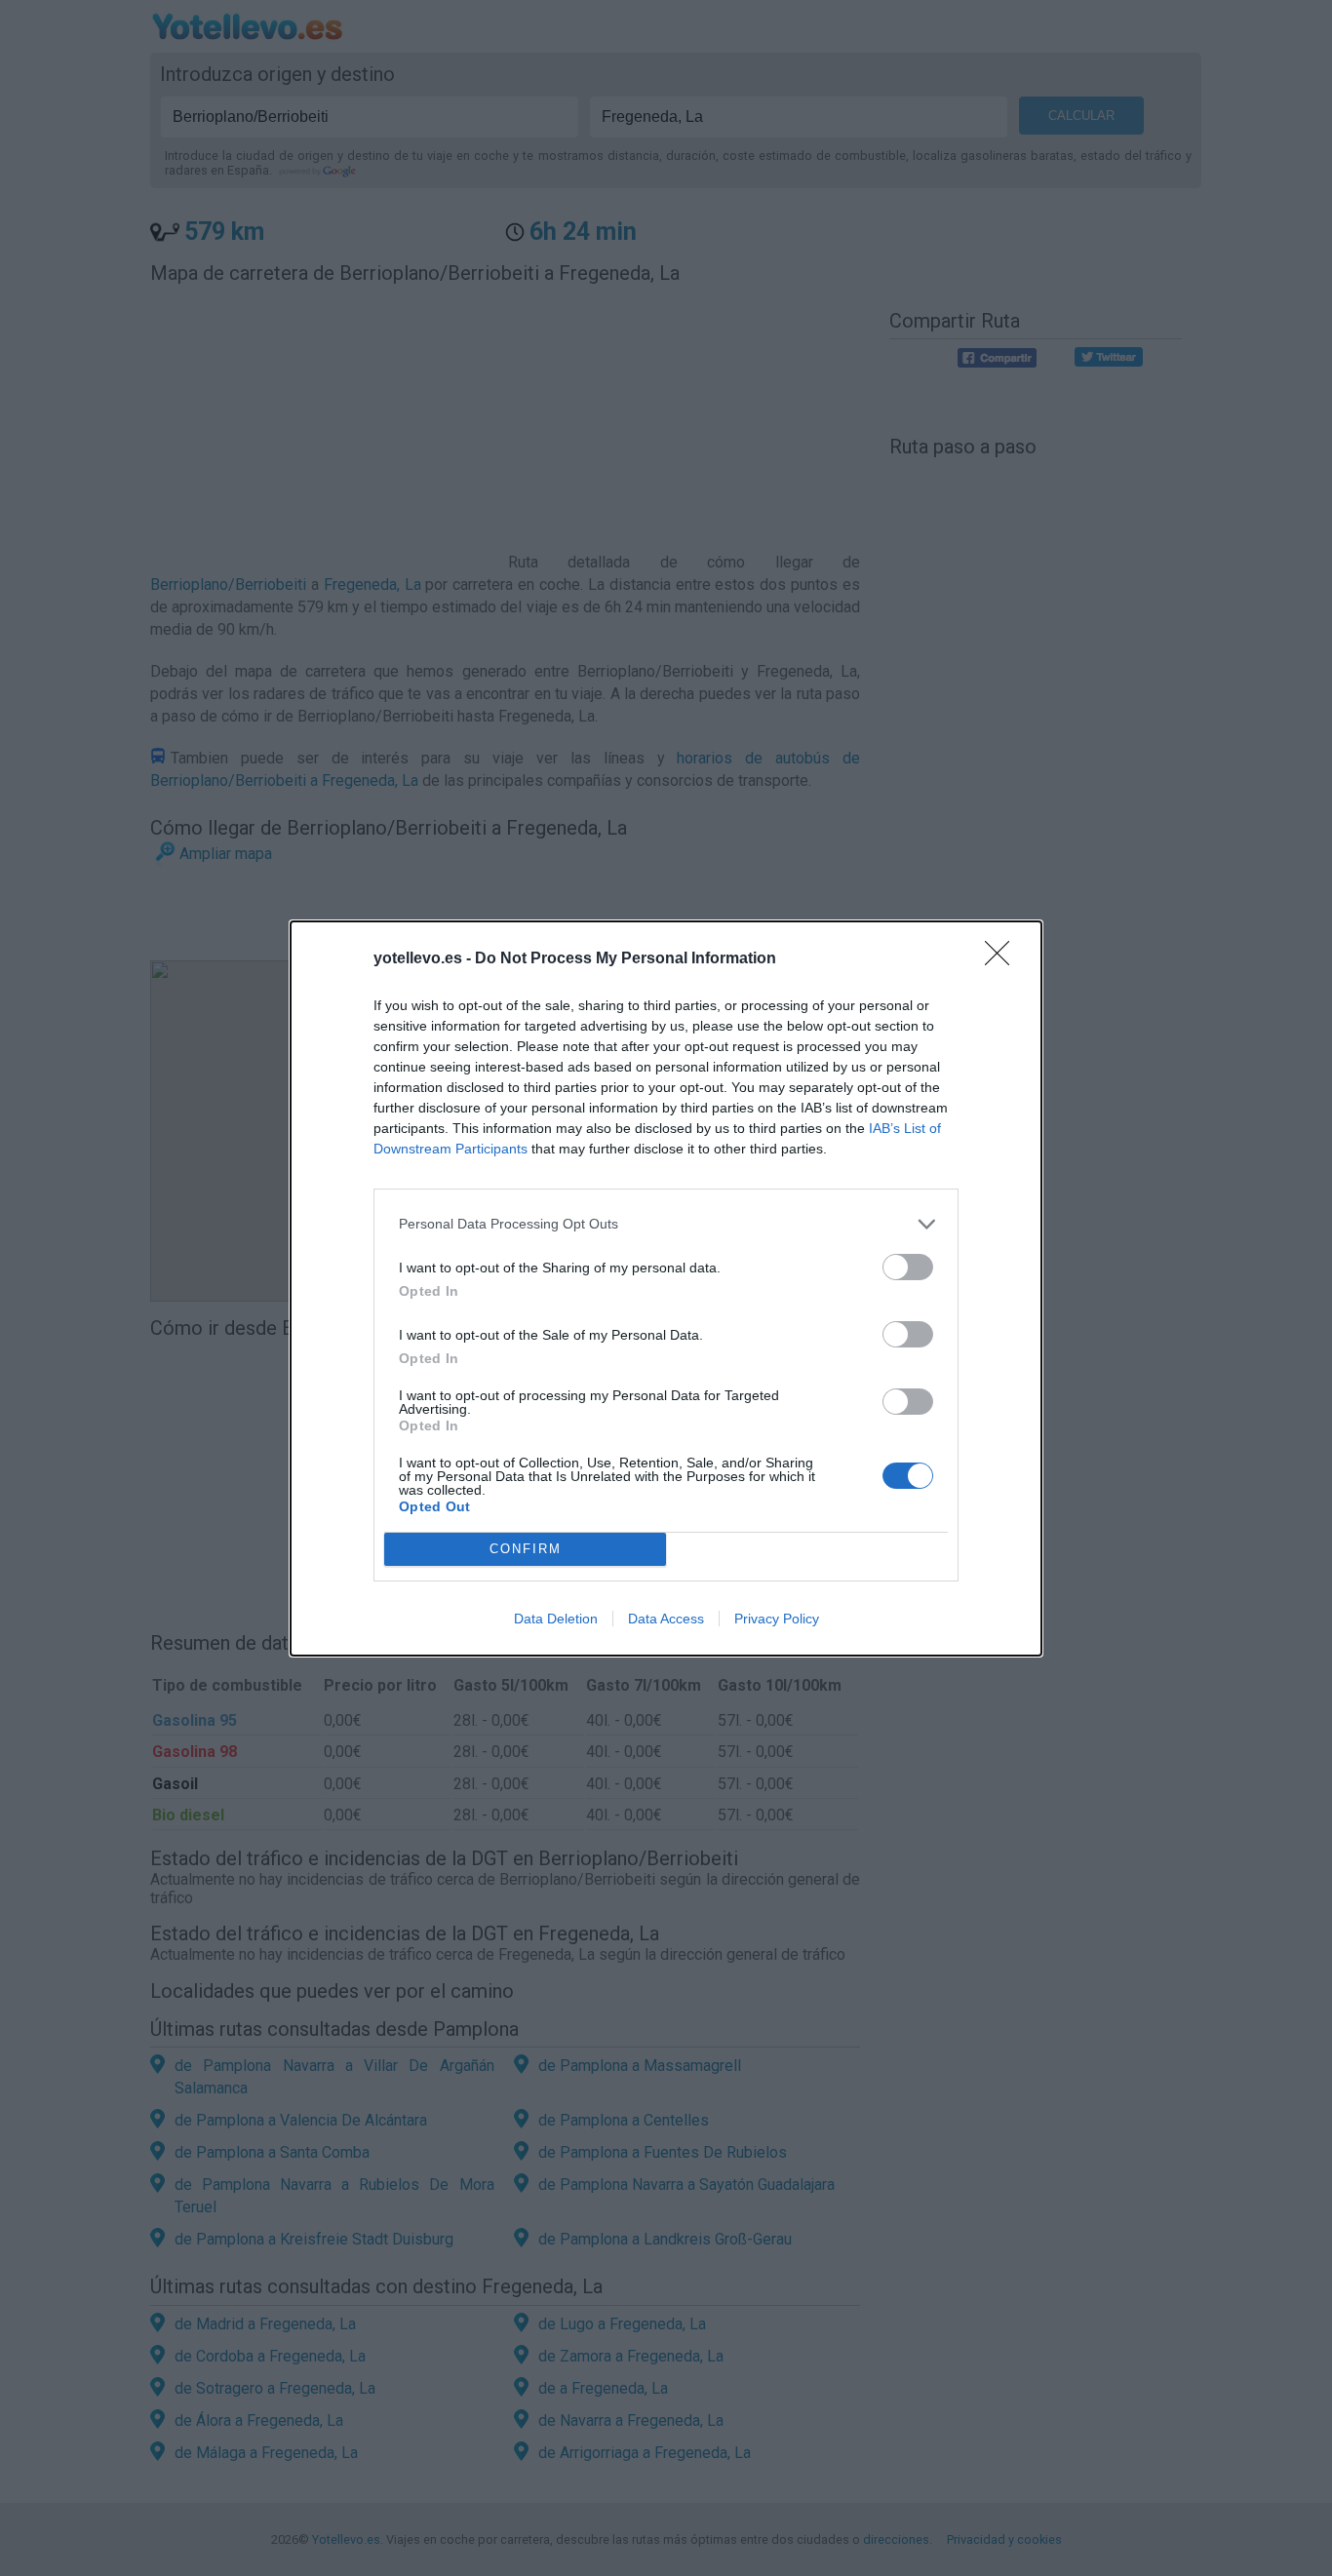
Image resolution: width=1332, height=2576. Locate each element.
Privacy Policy (777, 1619)
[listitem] (666, 1224)
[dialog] (666, 1288)
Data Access (666, 1619)
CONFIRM (526, 1549)
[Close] (1003, 959)
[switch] (908, 1267)
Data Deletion (556, 1619)
